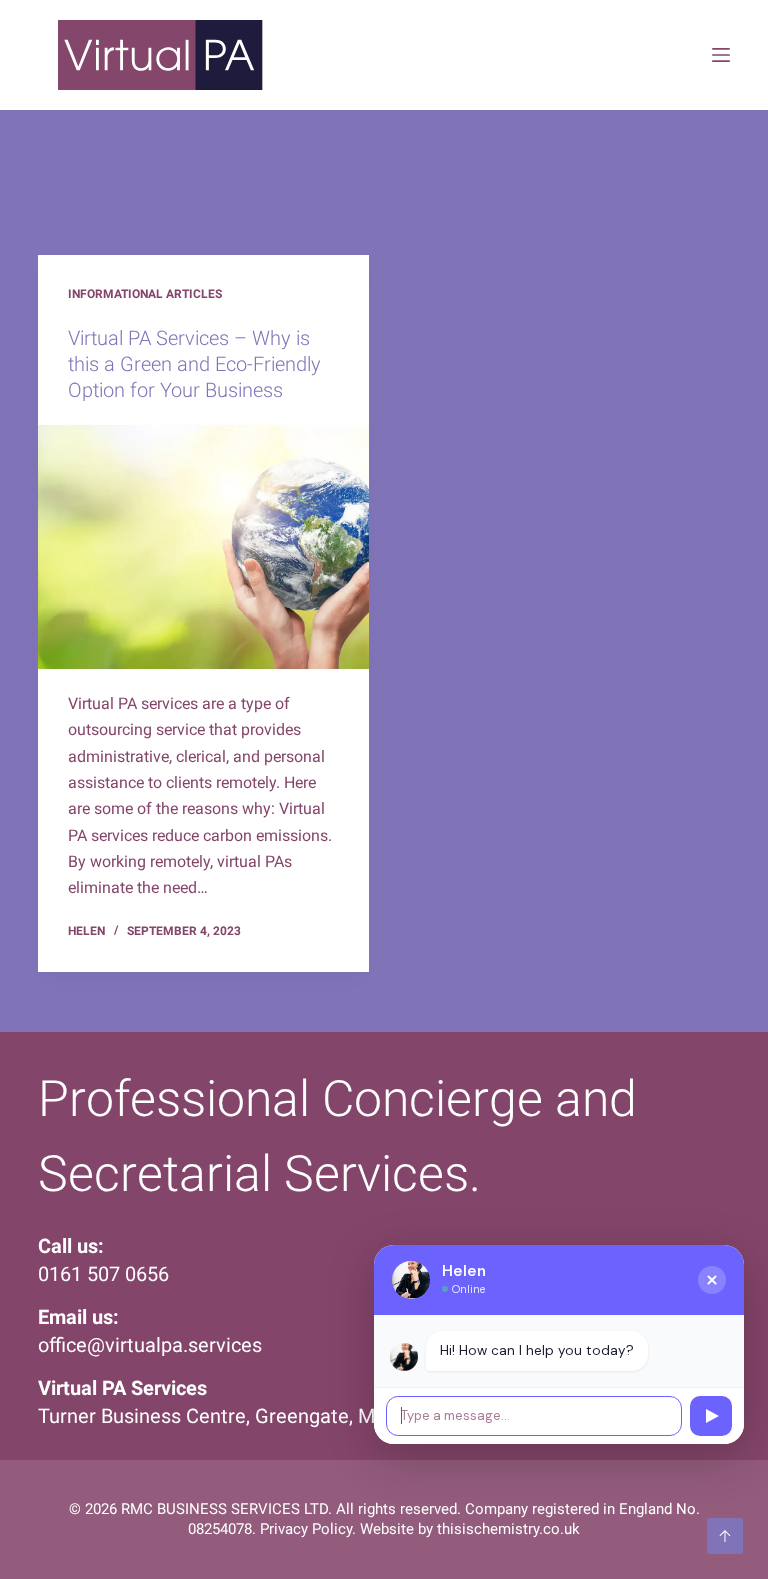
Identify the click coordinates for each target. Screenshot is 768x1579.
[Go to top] (725, 1536)
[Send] (711, 1416)
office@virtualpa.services (150, 1345)
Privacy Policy (306, 1529)
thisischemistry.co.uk (508, 1529)
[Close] (712, 1280)
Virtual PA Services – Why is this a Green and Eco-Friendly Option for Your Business (194, 364)
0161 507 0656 (103, 1274)
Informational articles (145, 294)
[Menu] (721, 55)
